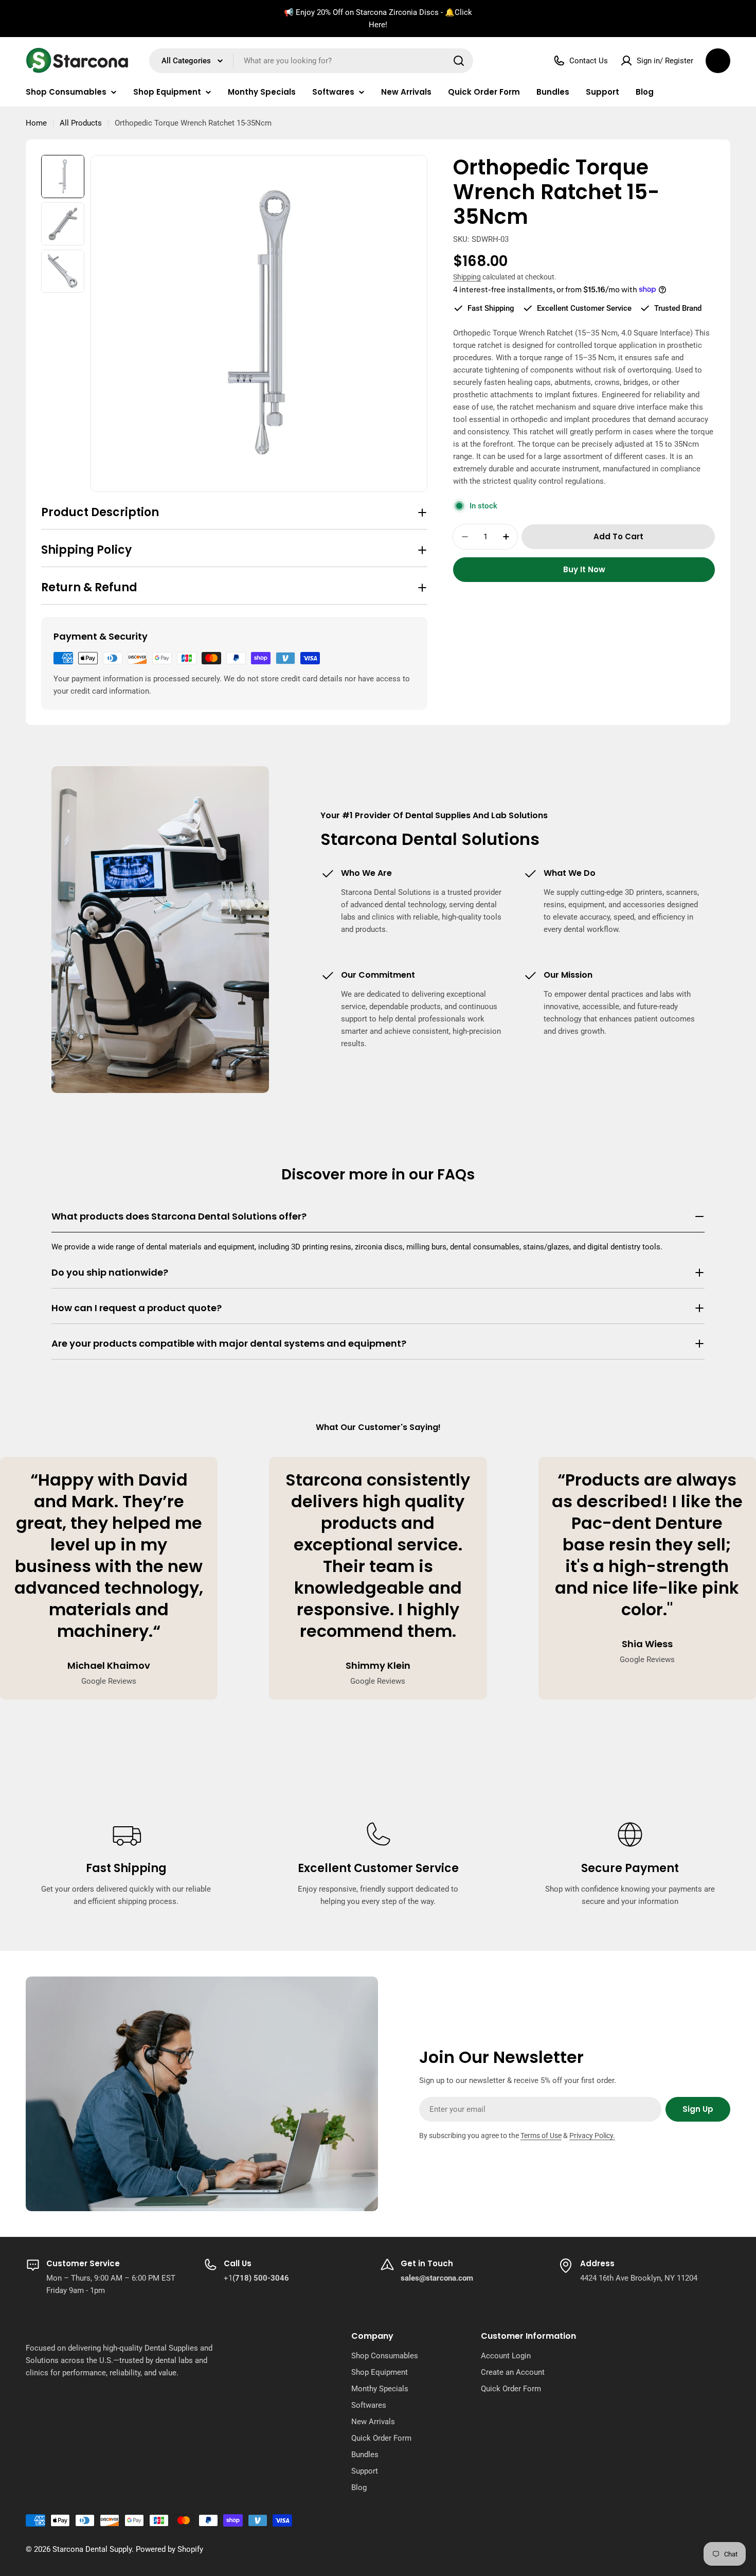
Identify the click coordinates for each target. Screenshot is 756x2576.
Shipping (467, 277)
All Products (81, 123)
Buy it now (584, 569)
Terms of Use (541, 2136)
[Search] (459, 61)
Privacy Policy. (592, 2136)
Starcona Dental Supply (92, 2549)
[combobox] (311, 61)
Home (36, 123)
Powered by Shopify (169, 2549)
